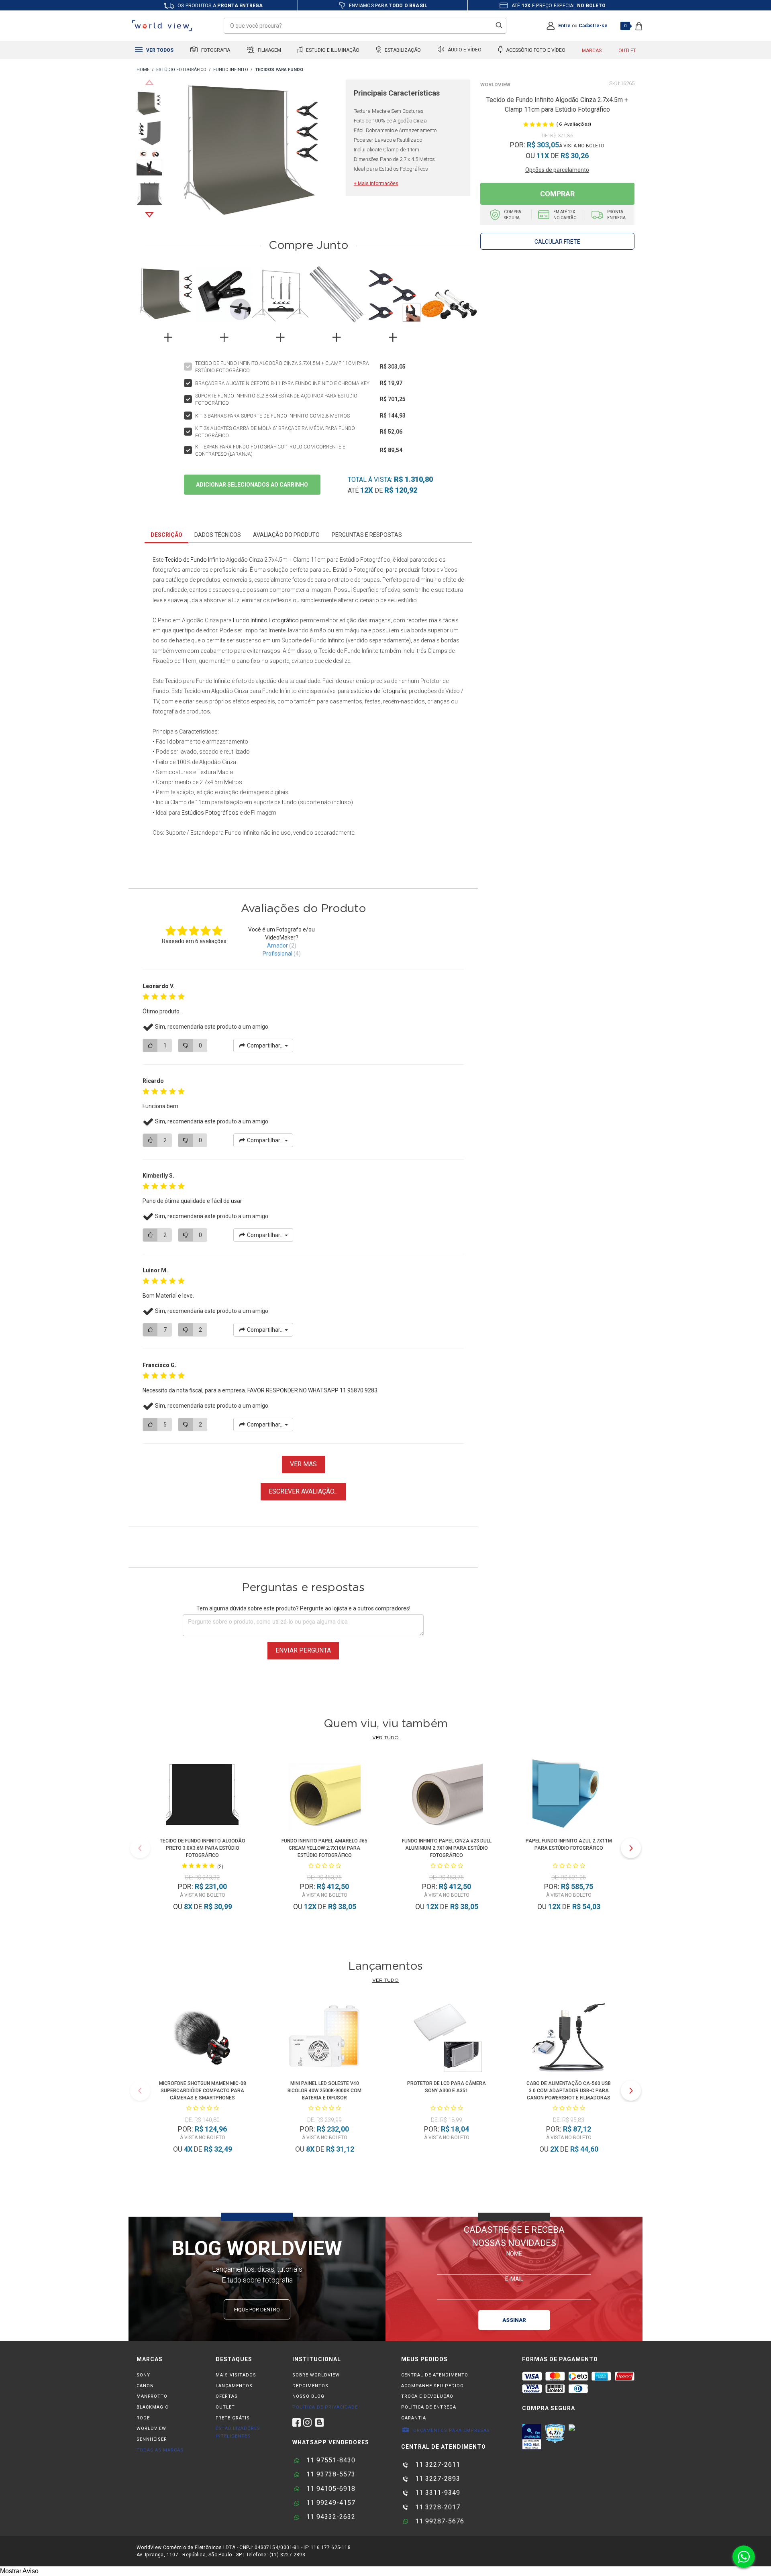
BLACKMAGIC (152, 2407)
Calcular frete (557, 242)
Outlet (627, 51)
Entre (564, 26)
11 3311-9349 (437, 2493)
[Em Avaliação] (532, 2437)
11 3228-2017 (437, 2507)
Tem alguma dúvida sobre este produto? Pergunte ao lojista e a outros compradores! (303, 1608)
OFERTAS (227, 2396)
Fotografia (215, 50)
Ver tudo (385, 1738)
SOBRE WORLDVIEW (316, 2375)
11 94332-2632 (330, 2517)
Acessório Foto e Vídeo (535, 50)
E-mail (514, 2278)
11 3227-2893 (437, 2479)
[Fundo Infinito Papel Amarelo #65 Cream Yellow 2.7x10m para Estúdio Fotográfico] (324, 1796)
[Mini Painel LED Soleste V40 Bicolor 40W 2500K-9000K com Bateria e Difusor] (324, 2038)
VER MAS (303, 1464)
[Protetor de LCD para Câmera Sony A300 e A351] (447, 2038)
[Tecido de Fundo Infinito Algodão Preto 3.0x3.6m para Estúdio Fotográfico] (202, 1796)
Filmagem (269, 50)
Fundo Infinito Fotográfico (266, 620)
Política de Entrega (429, 2407)
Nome (514, 2253)
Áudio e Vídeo (464, 50)
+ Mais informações (376, 183)
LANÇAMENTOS (234, 2386)
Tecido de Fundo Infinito (195, 560)
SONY (143, 2375)
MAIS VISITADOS (236, 2375)
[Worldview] (162, 26)
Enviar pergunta (303, 1650)
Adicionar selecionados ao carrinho (252, 485)
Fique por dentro (257, 2310)
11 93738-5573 (330, 2474)
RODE (143, 2418)
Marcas (592, 51)
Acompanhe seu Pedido (432, 2386)
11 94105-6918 (330, 2489)
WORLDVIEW (151, 2428)
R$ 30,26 (575, 156)
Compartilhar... (265, 1045)
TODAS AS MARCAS (160, 2450)
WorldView (495, 85)
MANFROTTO (152, 2396)
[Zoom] (149, 103)
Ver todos (159, 50)
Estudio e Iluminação (332, 50)
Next (149, 215)
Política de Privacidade (325, 2407)
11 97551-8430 (330, 2460)
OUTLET (225, 2407)
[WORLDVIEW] (143, 70)
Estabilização (402, 50)
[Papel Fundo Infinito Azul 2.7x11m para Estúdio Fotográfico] (569, 1796)
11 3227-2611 (437, 2465)
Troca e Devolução (427, 2396)
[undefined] (256, 153)
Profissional (277, 954)
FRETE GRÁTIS (233, 2418)
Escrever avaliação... (303, 1491)
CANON (145, 2386)
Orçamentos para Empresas (451, 2430)
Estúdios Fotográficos (210, 813)
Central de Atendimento (435, 2375)
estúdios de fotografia (378, 691)
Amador (277, 946)
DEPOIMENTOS (310, 2386)
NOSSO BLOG (308, 2396)
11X (543, 156)
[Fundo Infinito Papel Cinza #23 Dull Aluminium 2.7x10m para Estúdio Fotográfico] (447, 1796)
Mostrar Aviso (19, 2571)
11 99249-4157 (330, 2503)
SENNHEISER (152, 2439)
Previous (149, 82)
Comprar (557, 194)
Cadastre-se (593, 26)
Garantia (414, 2418)
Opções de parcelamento (557, 170)
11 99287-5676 (439, 2521)
